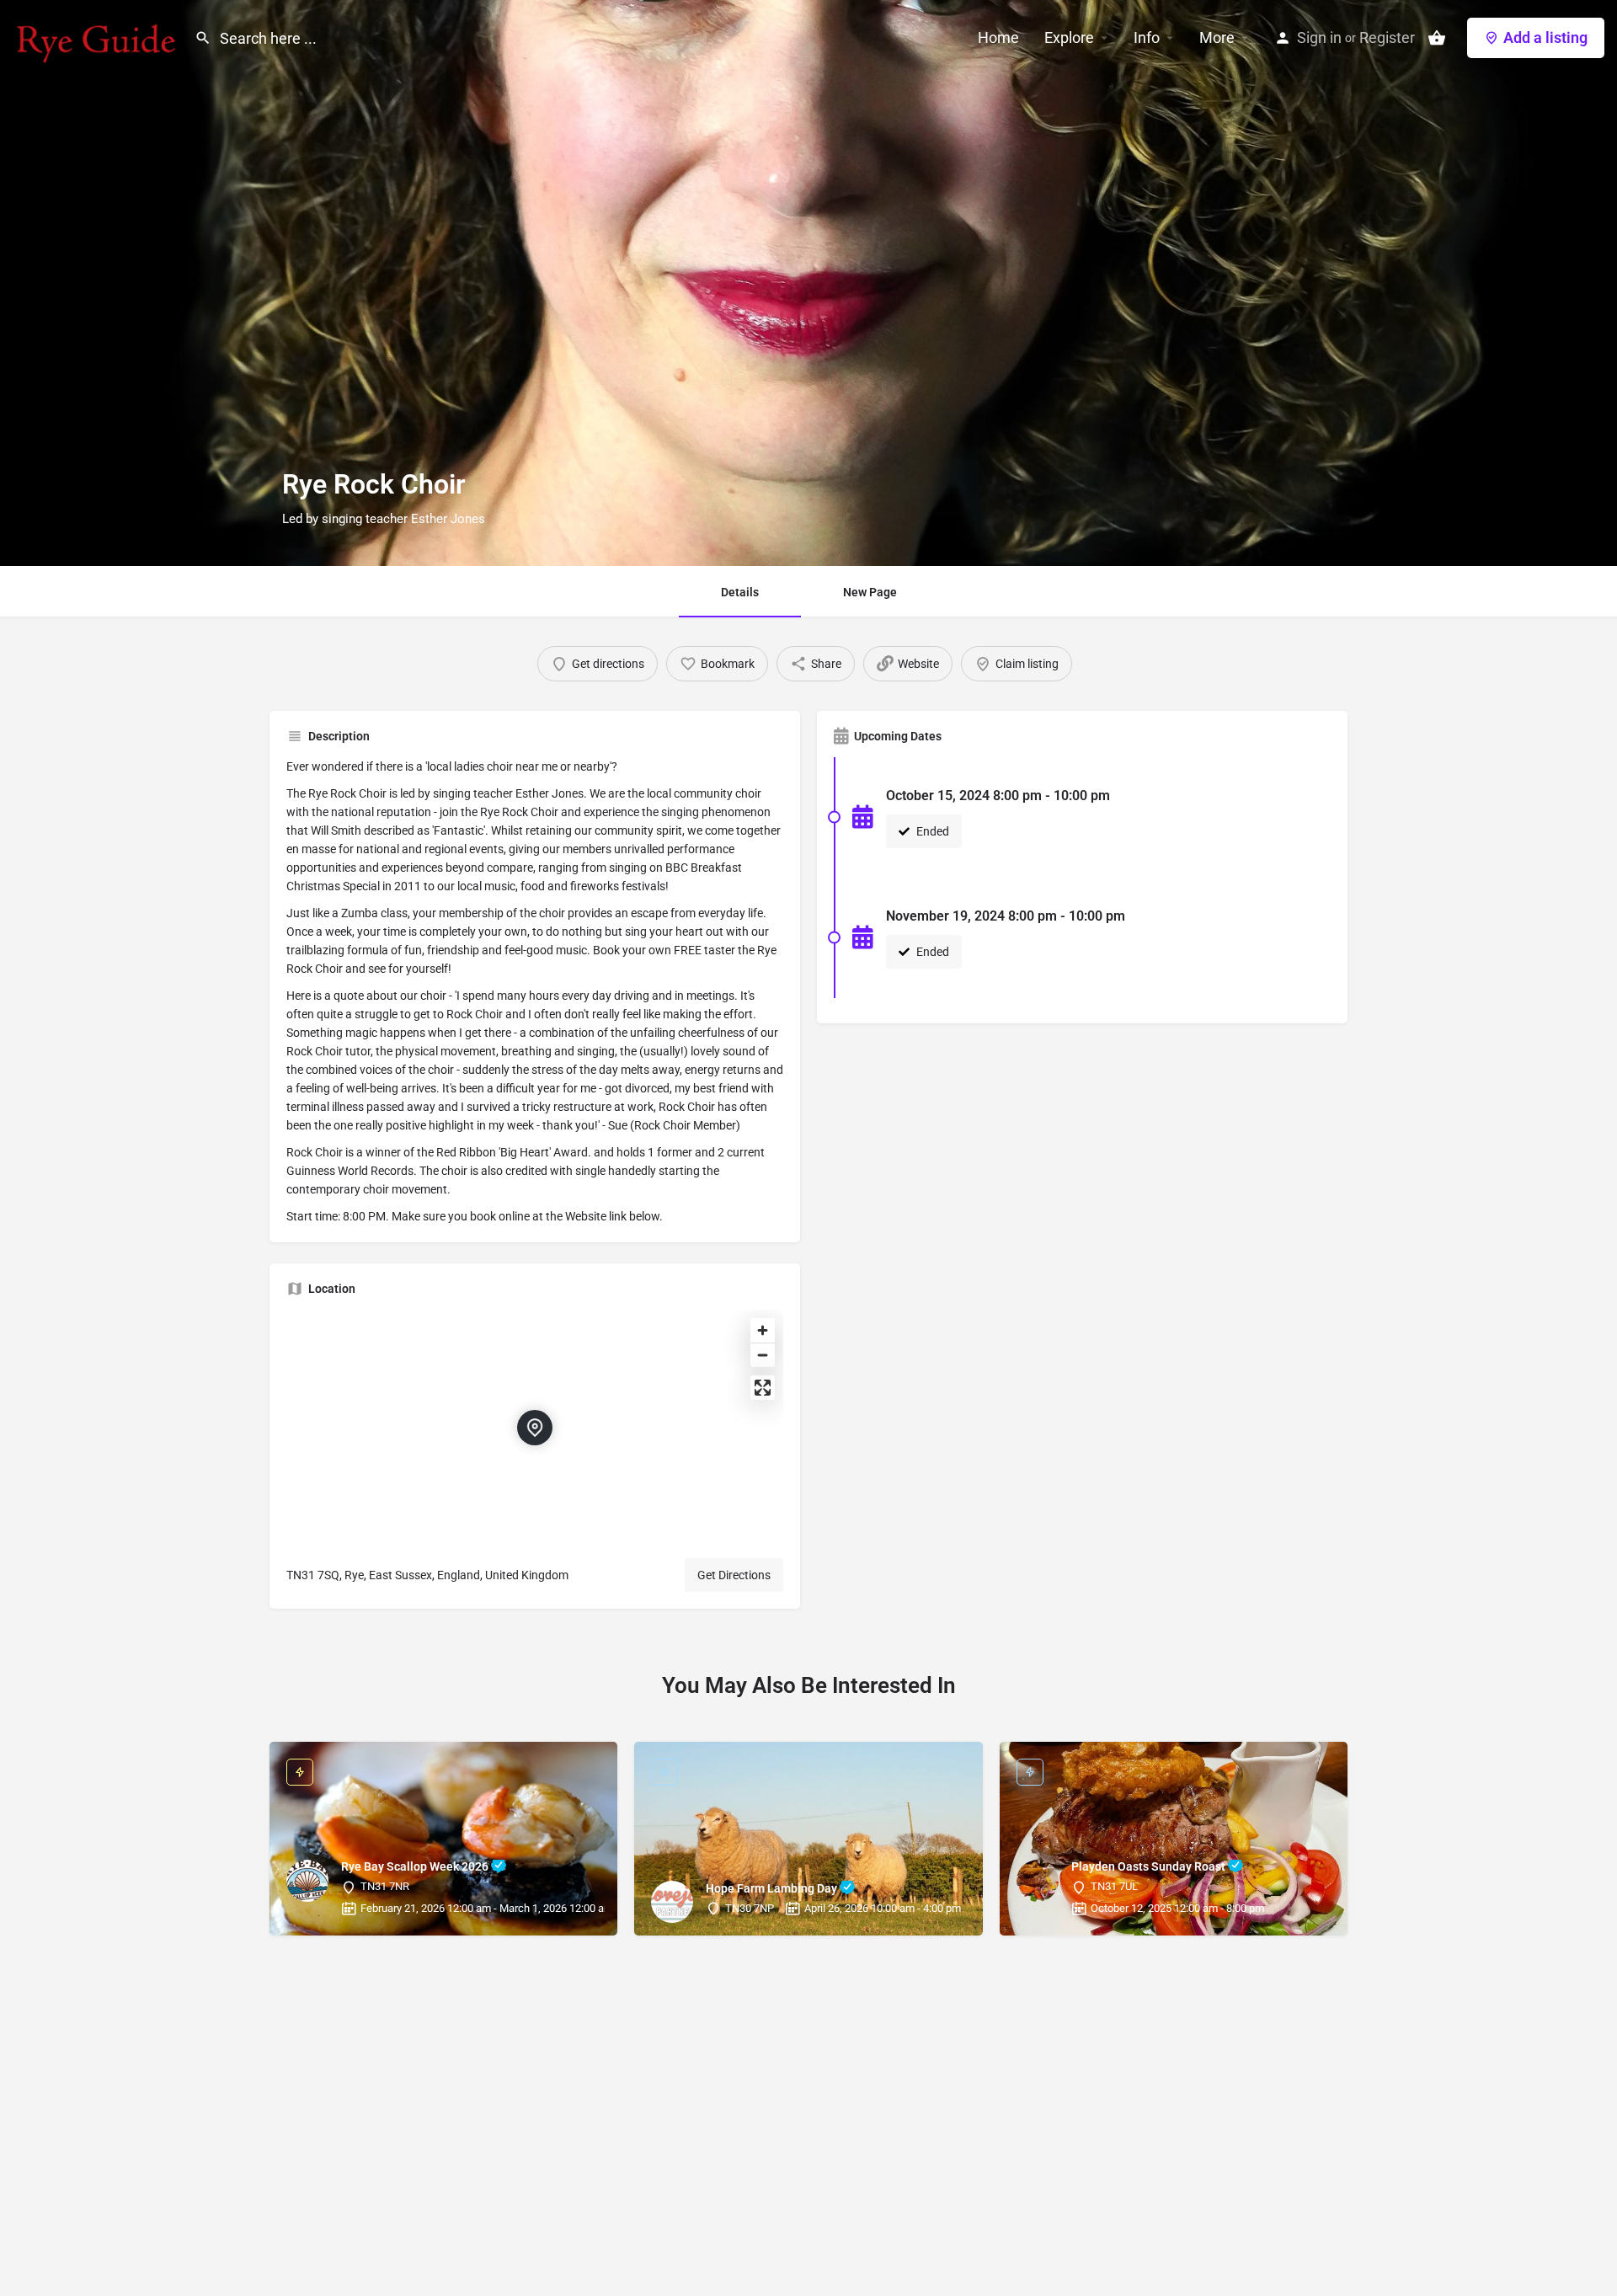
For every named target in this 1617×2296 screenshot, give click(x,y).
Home (998, 37)
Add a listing (1545, 37)
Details (740, 592)
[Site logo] (97, 36)
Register (1387, 37)
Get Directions (734, 1575)
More (1217, 37)
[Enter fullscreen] (763, 1388)
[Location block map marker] (535, 1428)
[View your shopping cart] (1437, 38)
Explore (1069, 37)
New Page (870, 592)
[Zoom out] (763, 1355)
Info (1147, 37)
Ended (931, 831)
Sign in (1319, 37)
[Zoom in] (763, 1330)
